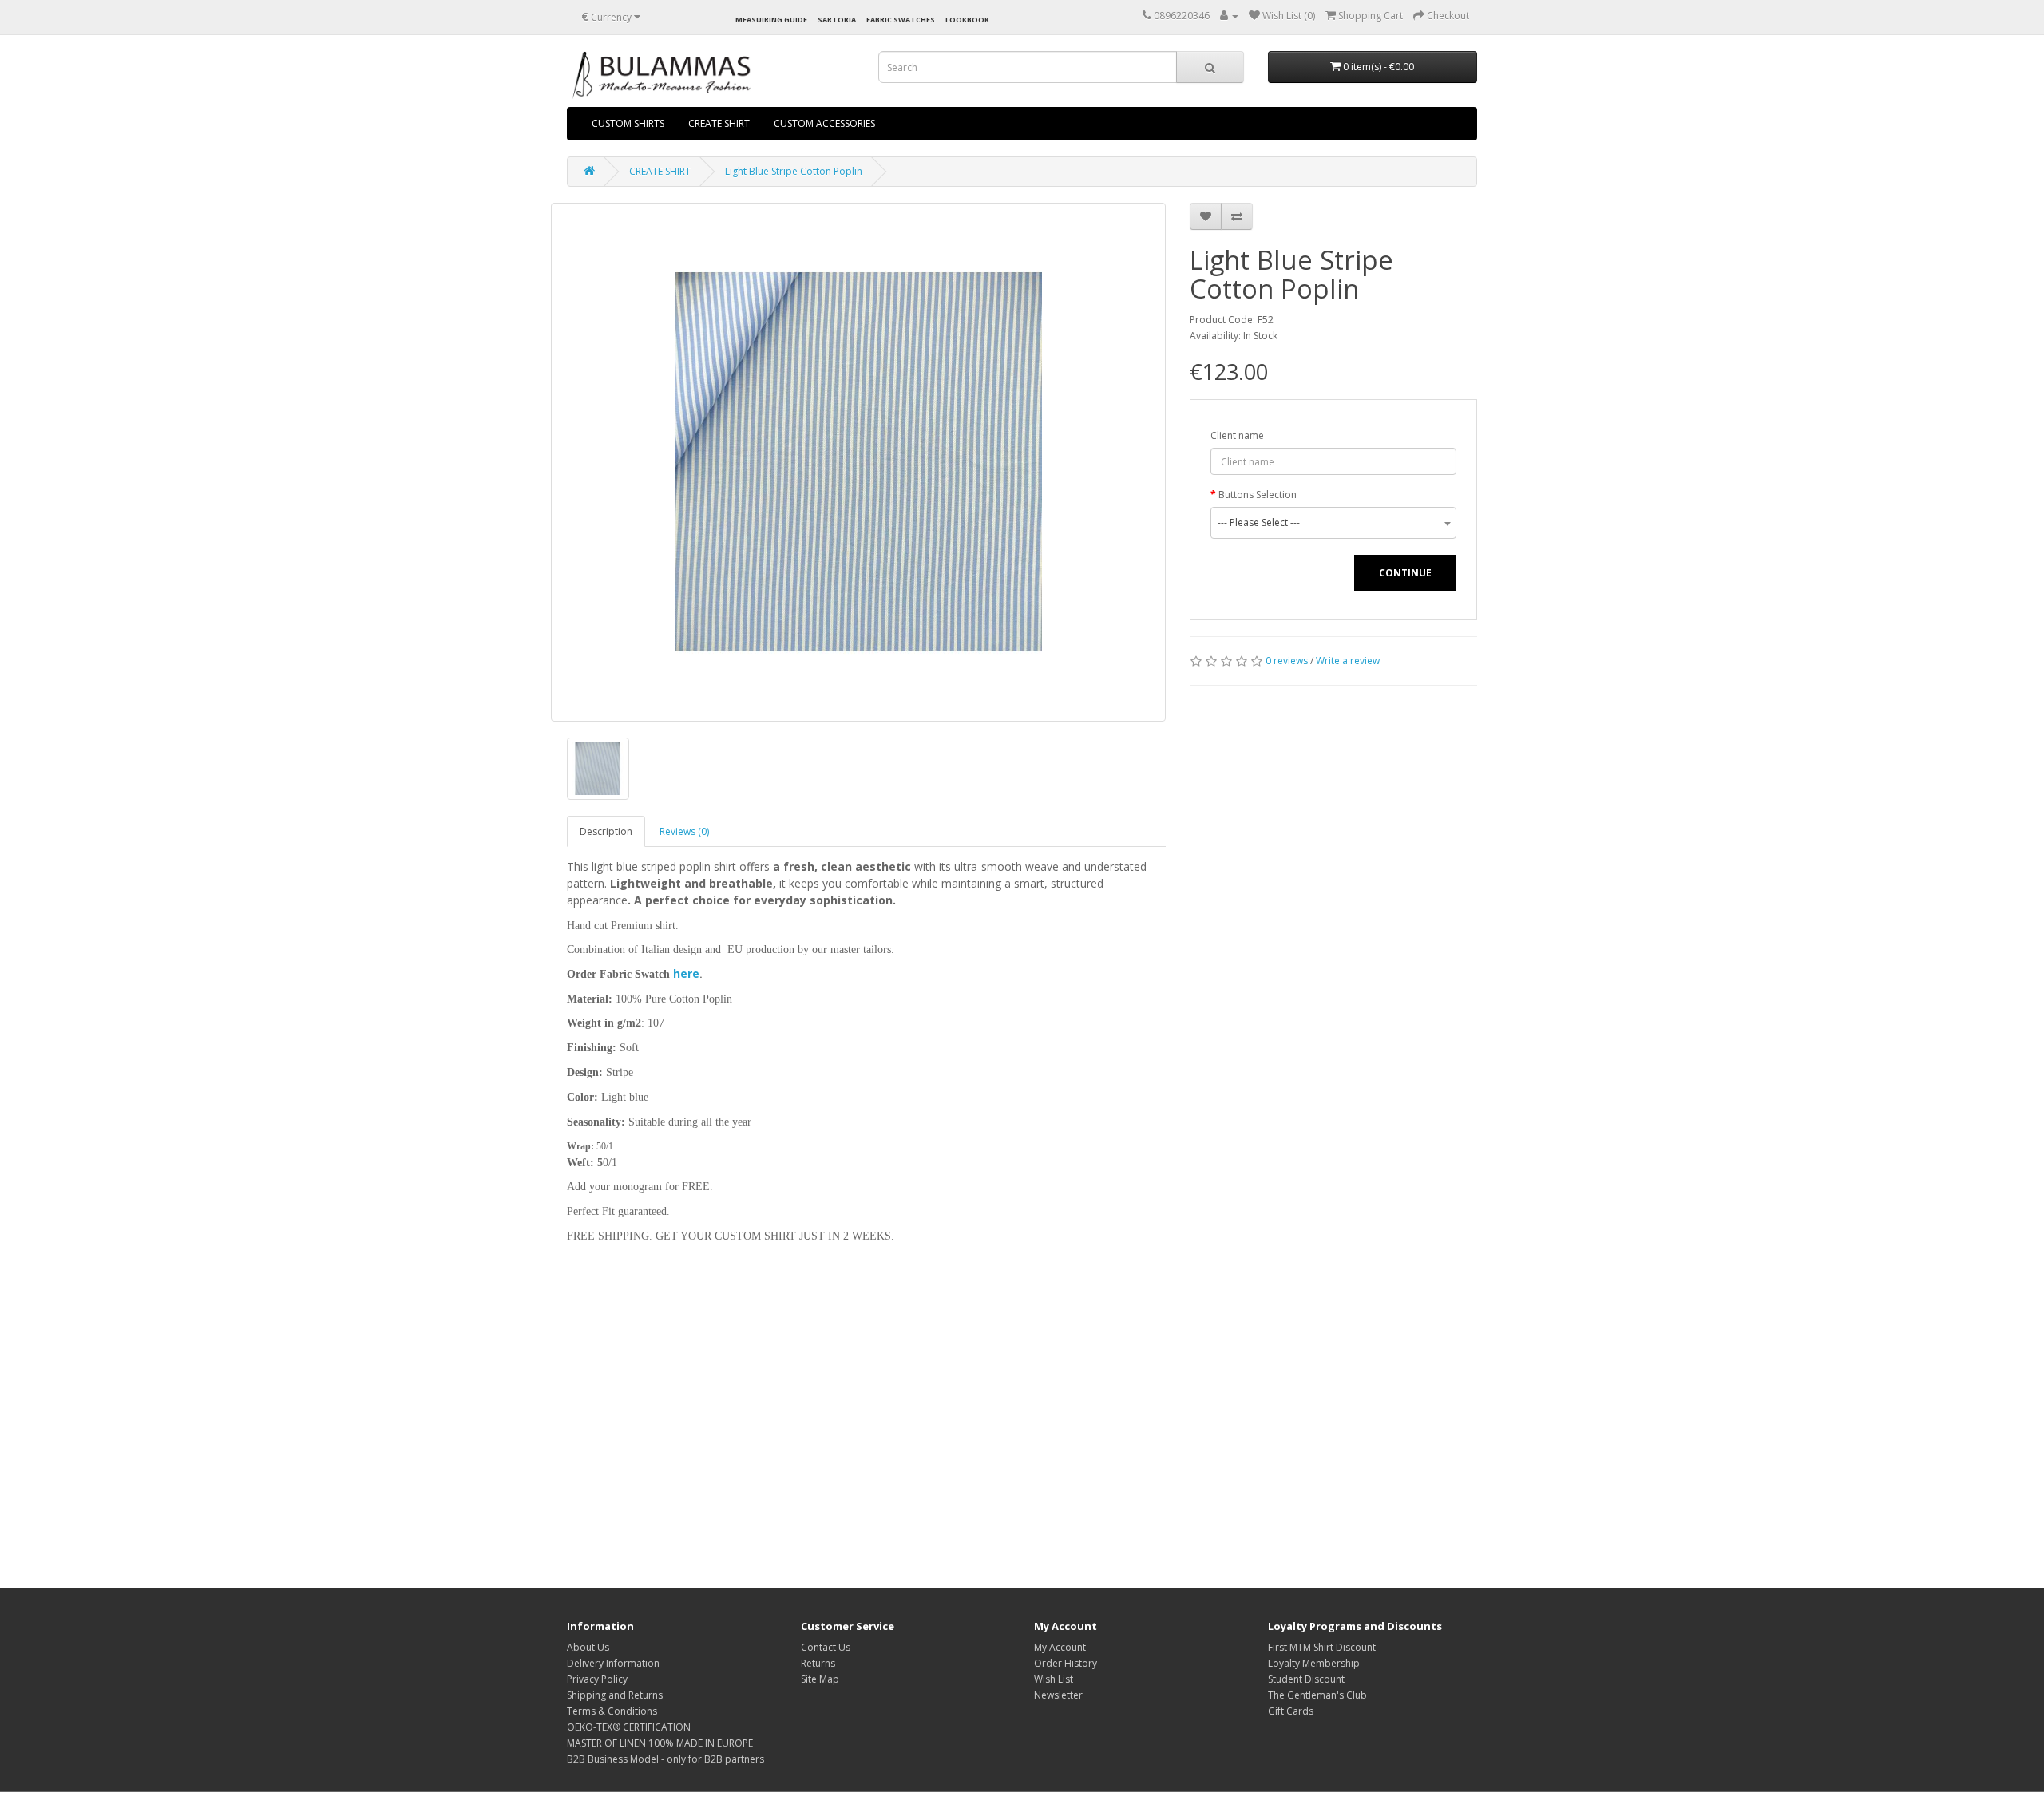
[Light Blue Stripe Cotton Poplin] (858, 462)
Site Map (820, 1679)
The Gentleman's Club (1317, 1695)
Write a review (1348, 661)
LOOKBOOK (967, 20)
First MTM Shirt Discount (1322, 1647)
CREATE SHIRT (719, 123)
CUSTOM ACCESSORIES (824, 123)
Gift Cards (1291, 1711)
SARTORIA (837, 20)
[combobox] (1333, 523)
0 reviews (1287, 661)
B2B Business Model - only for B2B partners (665, 1759)
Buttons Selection (1258, 495)
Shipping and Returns (615, 1695)
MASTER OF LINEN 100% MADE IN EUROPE (660, 1743)
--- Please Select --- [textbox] (1259, 522)
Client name (1237, 435)
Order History (1066, 1663)
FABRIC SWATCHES (901, 20)
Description (606, 831)
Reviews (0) (684, 831)
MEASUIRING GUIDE (771, 20)
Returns (818, 1663)
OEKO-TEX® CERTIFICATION (629, 1727)
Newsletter (1058, 1695)
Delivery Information (613, 1663)
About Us (588, 1647)
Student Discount (1306, 1679)
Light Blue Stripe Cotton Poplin (794, 171)
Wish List (1054, 1679)
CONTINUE (1405, 573)
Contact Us (826, 1647)
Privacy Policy (597, 1679)
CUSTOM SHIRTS (628, 123)
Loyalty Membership (1314, 1663)
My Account (1060, 1647)
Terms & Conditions (612, 1711)
